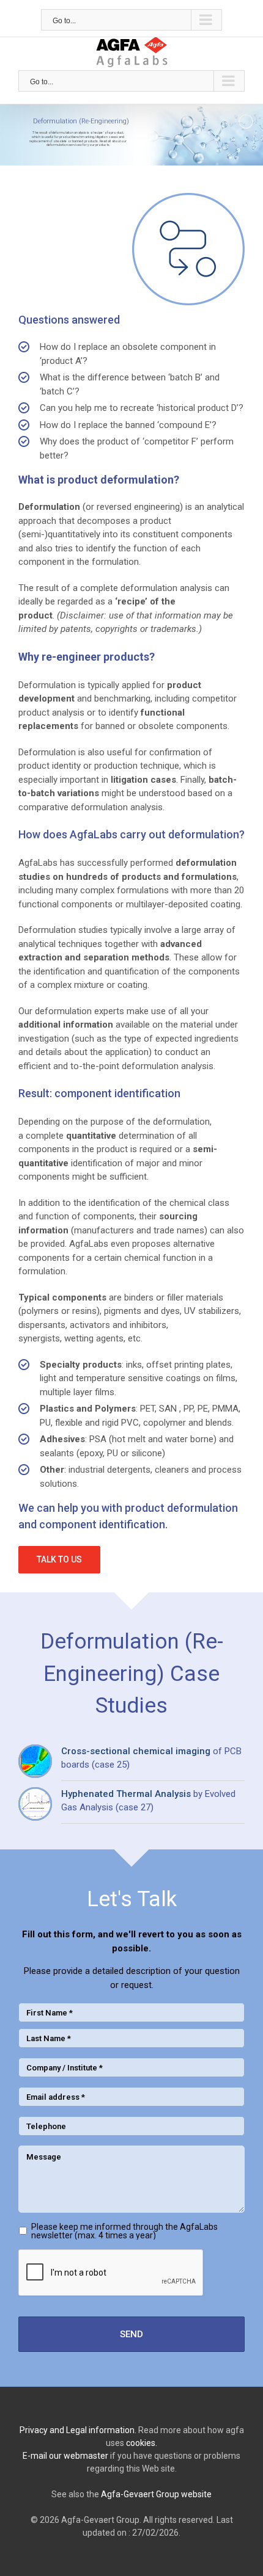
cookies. (142, 2443)
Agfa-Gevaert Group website (156, 2494)
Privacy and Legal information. (78, 2430)
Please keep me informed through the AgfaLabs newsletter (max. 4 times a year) (124, 2231)
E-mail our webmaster (65, 2456)
